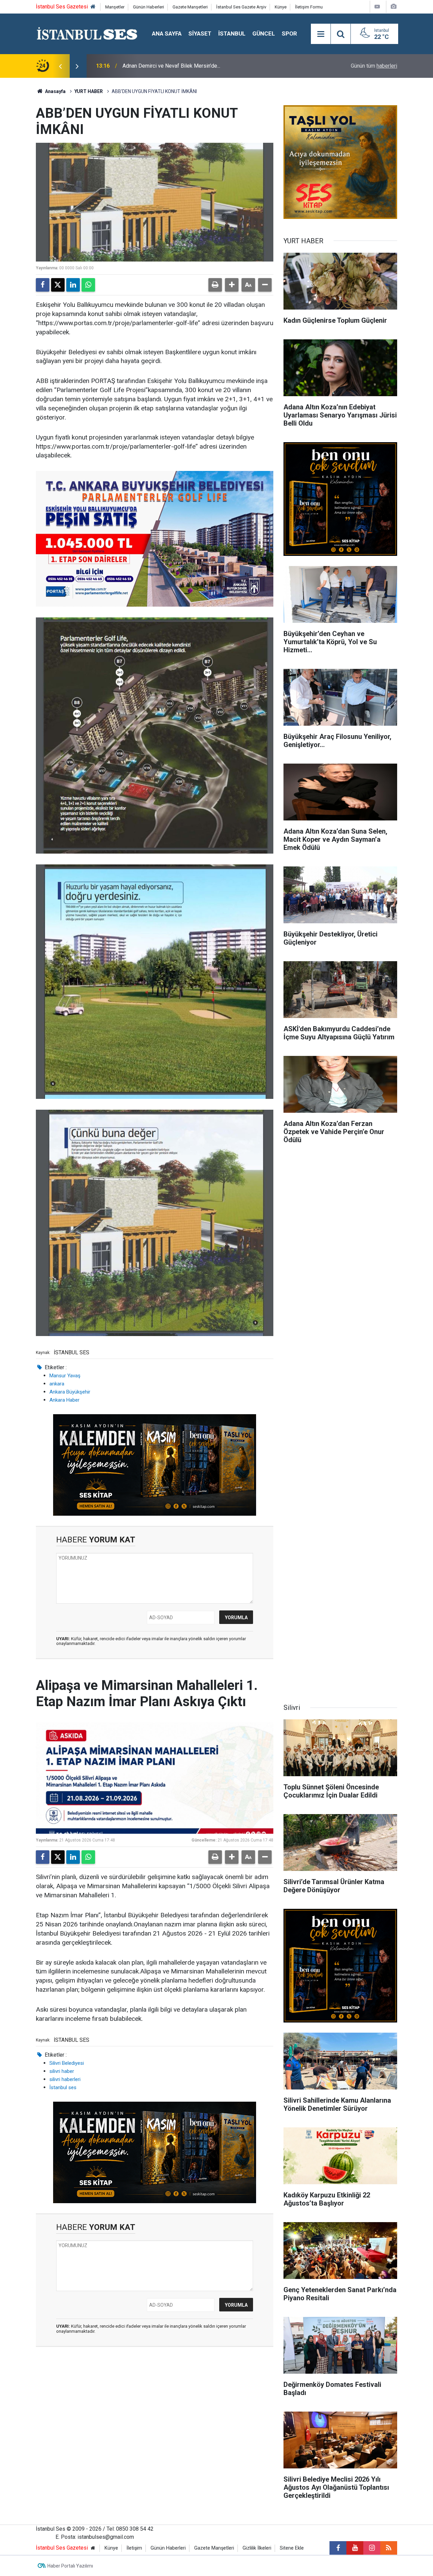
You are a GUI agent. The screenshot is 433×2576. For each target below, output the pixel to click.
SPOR (289, 33)
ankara (57, 1384)
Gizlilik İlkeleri (257, 2548)
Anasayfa (55, 91)
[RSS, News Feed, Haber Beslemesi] (389, 2548)
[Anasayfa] (93, 7)
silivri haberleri (65, 2079)
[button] (232, 285)
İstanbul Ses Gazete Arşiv (241, 7)
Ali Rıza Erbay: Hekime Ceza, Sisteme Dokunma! (179, 66)
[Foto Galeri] (393, 7)
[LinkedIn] (73, 285)
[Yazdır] (215, 285)
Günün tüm (374, 66)
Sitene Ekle (292, 2548)
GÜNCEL (264, 33)
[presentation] (60, 66)
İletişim (134, 2548)
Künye (281, 7)
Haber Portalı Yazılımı (70, 2566)
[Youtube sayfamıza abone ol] (355, 2548)
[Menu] (321, 34)
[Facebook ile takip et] (338, 2548)
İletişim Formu (309, 7)
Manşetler (115, 7)
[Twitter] (58, 285)
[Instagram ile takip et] (372, 2548)
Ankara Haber (64, 1400)
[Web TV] (377, 7)
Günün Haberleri (149, 7)
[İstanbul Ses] (87, 33)
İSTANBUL (232, 33)
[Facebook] (43, 285)
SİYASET (200, 33)
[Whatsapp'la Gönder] (88, 285)
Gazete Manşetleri (190, 7)
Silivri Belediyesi (67, 2063)
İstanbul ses (63, 2087)
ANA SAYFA (167, 33)
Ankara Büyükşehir (70, 1392)
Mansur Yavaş (65, 1376)
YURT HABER (89, 91)
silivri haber (62, 2071)
